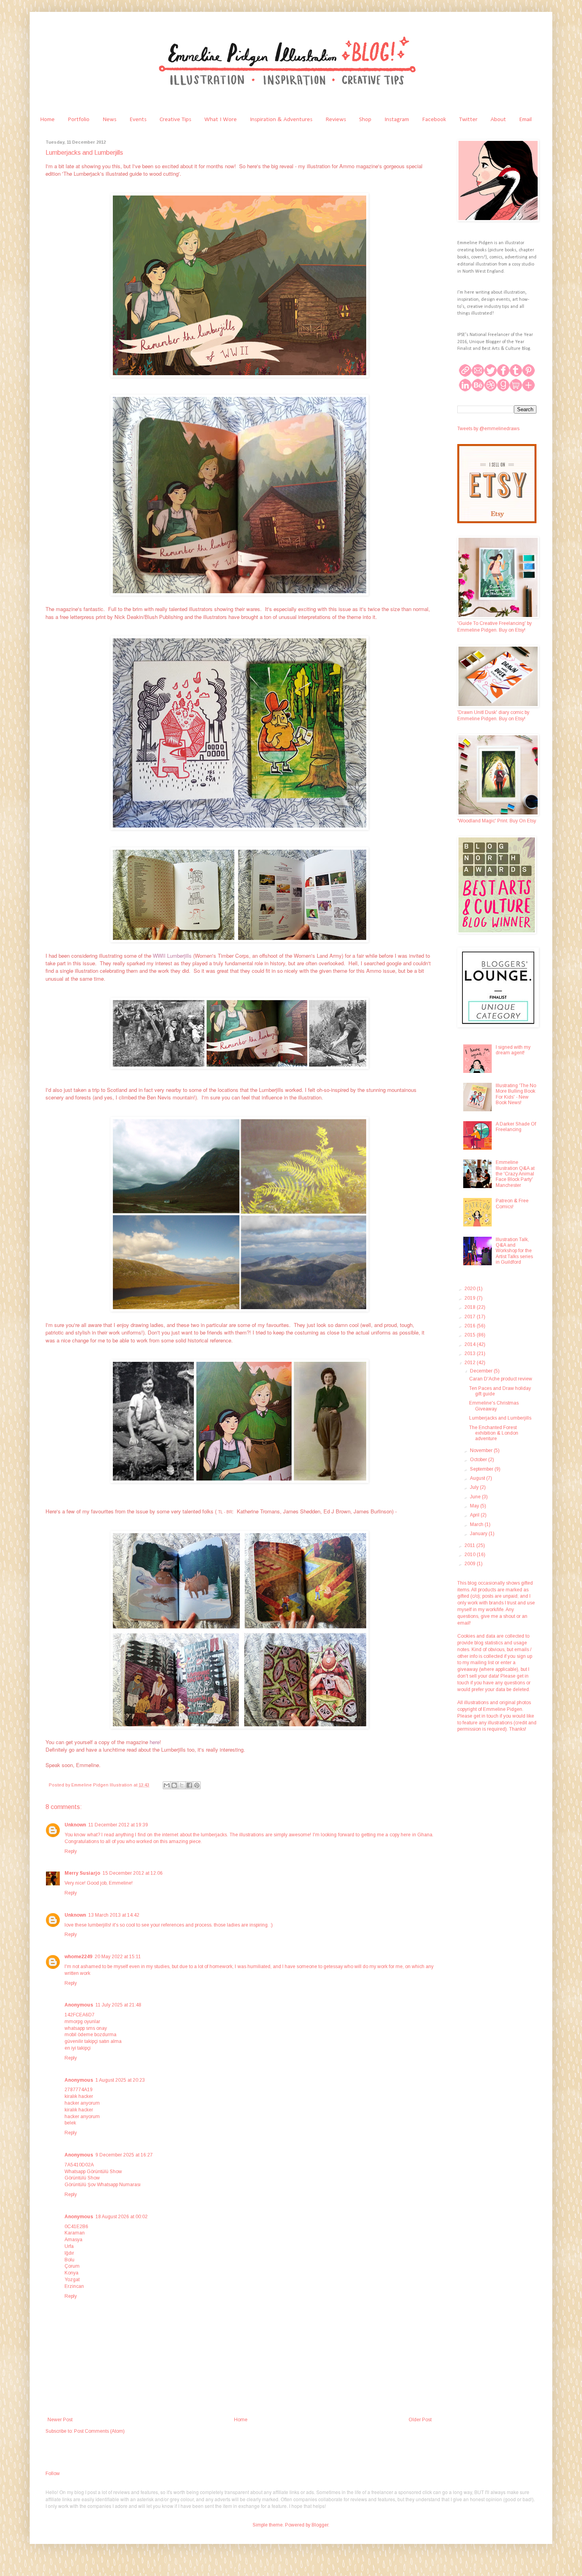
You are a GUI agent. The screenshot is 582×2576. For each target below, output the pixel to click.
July (475, 1487)
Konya (71, 2273)
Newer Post (60, 2420)
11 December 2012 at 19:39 (118, 1825)
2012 (471, 1363)
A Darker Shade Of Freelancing (516, 1127)
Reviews (336, 120)
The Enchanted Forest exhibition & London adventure (494, 1433)
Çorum (72, 2266)
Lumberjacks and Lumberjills (500, 1418)
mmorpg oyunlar (82, 2022)
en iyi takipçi (78, 2048)
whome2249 (78, 1957)
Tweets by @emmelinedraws (488, 429)
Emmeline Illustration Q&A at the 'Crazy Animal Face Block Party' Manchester (515, 1174)
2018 (471, 1307)
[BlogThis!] (174, 1785)
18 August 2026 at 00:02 (122, 2217)
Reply (71, 1851)
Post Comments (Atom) (99, 2431)
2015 (471, 1335)
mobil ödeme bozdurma (90, 2035)
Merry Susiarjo (82, 1873)
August (478, 1478)
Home (47, 120)
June (476, 1497)
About (498, 120)
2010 (471, 1555)
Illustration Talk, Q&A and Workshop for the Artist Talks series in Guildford (514, 1251)
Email (525, 120)
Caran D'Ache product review (501, 1379)
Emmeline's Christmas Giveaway (494, 1406)
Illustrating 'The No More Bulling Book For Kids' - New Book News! (516, 1094)
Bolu (69, 2260)
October (479, 1460)
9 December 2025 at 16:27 (124, 2155)
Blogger (320, 2525)
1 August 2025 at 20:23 (120, 2080)
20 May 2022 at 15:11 (118, 1957)
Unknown (75, 1825)
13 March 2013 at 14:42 (114, 1915)
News (109, 120)
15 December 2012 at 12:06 (133, 1873)
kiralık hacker (79, 2096)
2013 (471, 1353)
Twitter (468, 120)
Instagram (397, 120)
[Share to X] (182, 1785)
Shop (365, 120)
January (479, 1534)
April (475, 1515)
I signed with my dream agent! (513, 1050)
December (482, 1371)
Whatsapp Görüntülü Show (93, 2172)
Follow (53, 2473)
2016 (471, 1326)
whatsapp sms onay (86, 2028)
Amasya (73, 2240)
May (475, 1506)
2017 (471, 1317)
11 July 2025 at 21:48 (118, 2005)
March (477, 1524)
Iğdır (69, 2253)
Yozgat (72, 2280)
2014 (471, 1344)
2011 (470, 1545)
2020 (471, 1289)
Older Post (420, 2420)
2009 (471, 1564)
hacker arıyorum (82, 2103)
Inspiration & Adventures (281, 120)
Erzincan (74, 2286)
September (482, 1469)
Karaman (75, 2233)
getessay (333, 1967)
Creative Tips (175, 120)
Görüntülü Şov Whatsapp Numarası (103, 2185)
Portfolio (79, 120)
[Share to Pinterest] (197, 1785)
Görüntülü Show (82, 2178)
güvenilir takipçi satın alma (93, 2041)
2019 (471, 1298)
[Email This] (167, 1785)
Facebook (434, 120)
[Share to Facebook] (189, 1785)
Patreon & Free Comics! (512, 1204)
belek (70, 2123)
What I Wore (221, 120)
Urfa (69, 2246)
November (482, 1450)
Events (138, 120)
